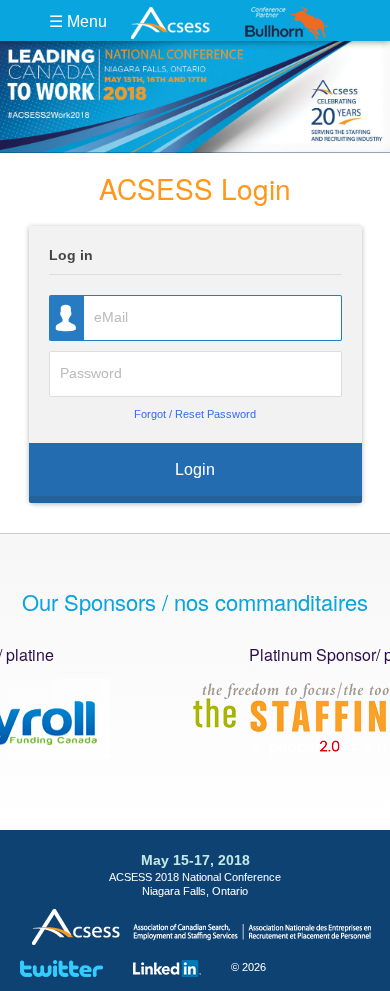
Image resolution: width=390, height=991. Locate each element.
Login (195, 469)
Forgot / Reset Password (195, 414)
